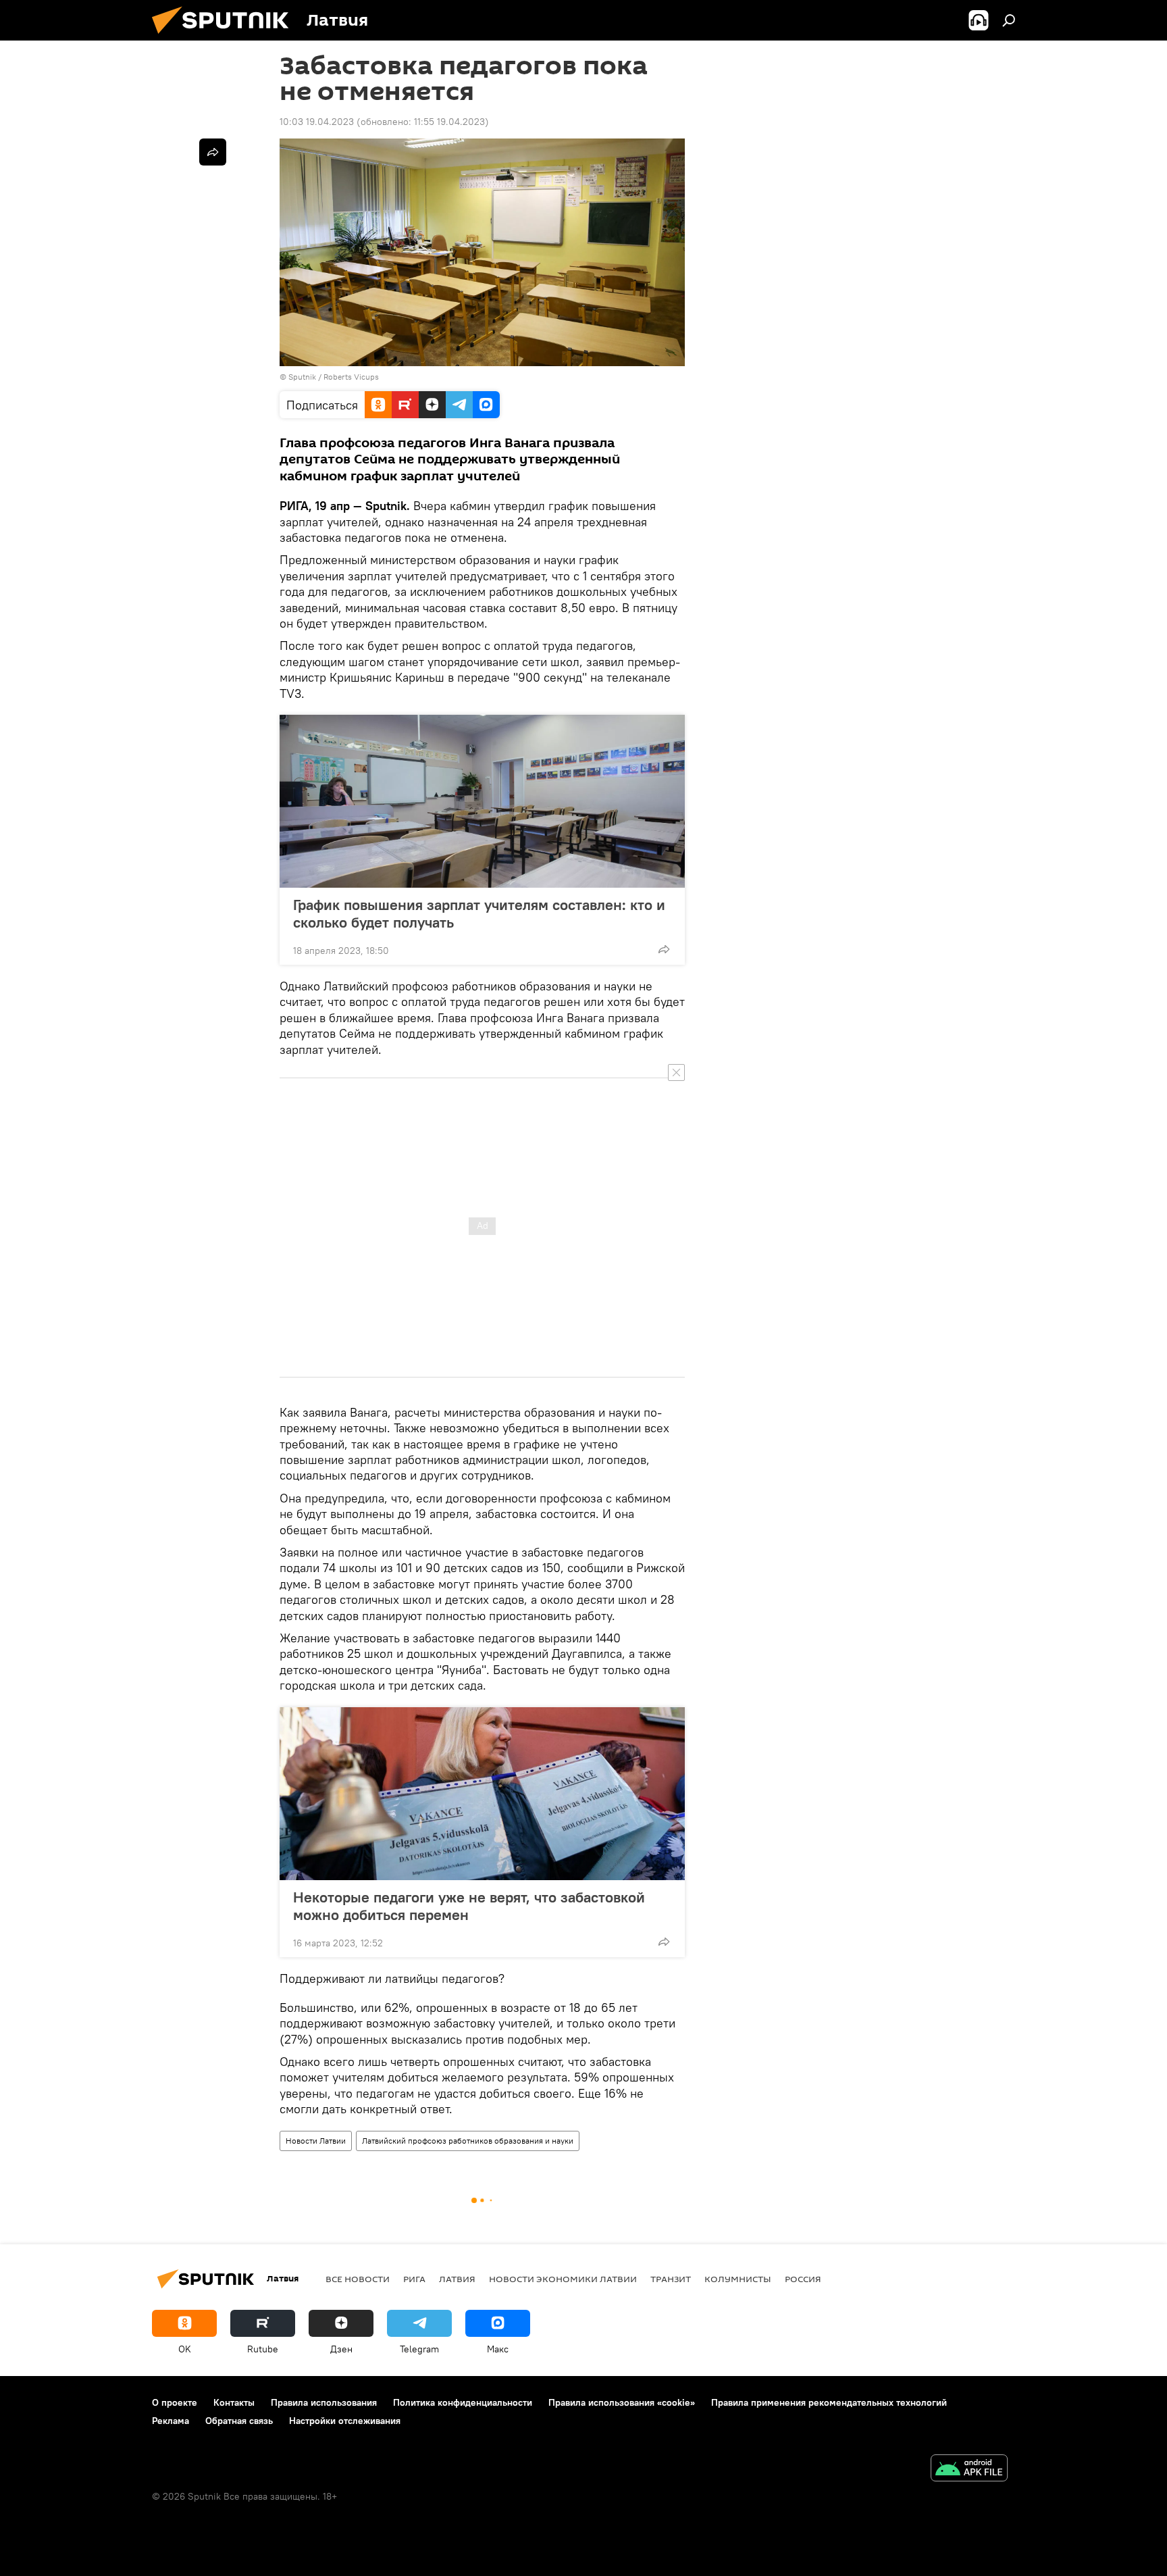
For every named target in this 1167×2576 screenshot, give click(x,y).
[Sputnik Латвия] (226, 37)
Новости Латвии (316, 2141)
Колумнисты (738, 2279)
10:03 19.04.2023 (317, 122)
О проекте (175, 2402)
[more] (664, 949)
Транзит (671, 2279)
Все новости (358, 2279)
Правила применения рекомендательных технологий (829, 2402)
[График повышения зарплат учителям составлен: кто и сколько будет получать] (482, 801)
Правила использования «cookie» (622, 2402)
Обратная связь (239, 2421)
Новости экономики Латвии (563, 2279)
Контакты (234, 2402)
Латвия (457, 2279)
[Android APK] (969, 2470)
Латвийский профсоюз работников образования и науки (468, 2141)
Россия (803, 2279)
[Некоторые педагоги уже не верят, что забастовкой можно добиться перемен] (482, 1794)
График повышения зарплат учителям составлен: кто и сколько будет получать (479, 913)
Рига (414, 2279)
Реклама (171, 2421)
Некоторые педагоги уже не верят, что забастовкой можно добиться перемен (469, 1906)
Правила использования (324, 2402)
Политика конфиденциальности (463, 2402)
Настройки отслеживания (345, 2421)
